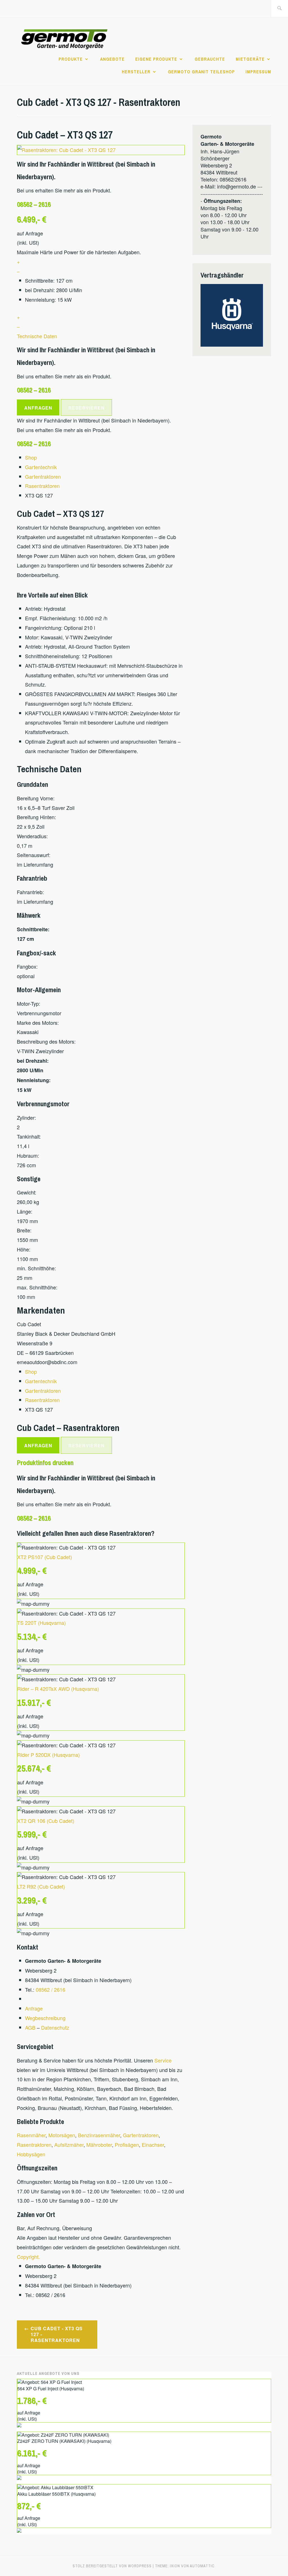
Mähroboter (99, 2145)
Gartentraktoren (43, 476)
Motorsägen (62, 2135)
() (45, 1557)
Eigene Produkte (156, 59)
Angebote (112, 59)
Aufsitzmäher (69, 2145)
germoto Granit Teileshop (201, 72)
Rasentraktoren (42, 486)
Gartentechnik (41, 467)
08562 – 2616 (34, 204)
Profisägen (127, 2145)
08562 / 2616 (50, 1989)
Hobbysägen (31, 2154)
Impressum (258, 72)
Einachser (153, 2145)
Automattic (202, 2566)
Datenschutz (55, 2027)
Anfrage (34, 2008)
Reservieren (86, 408)
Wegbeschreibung (45, 2018)
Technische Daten (37, 336)
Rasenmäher (31, 2135)
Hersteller (136, 72)
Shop (31, 457)
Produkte (71, 59)
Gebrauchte (210, 59)
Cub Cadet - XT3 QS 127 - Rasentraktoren (57, 2334)
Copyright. (28, 2257)
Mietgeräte (250, 59)
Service (163, 2060)
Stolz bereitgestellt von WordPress (112, 2566)
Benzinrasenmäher (99, 2135)
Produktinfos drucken (45, 1462)
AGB (30, 2027)
